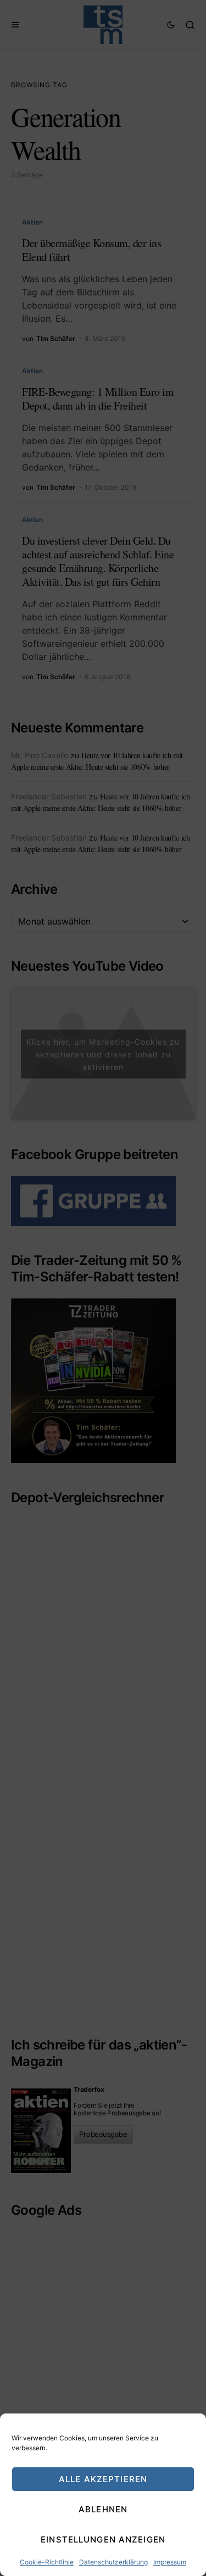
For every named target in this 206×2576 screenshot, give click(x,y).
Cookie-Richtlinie (47, 2562)
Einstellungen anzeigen (103, 2539)
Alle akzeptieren (103, 2479)
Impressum (170, 2562)
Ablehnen (103, 2509)
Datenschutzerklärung (113, 2562)
